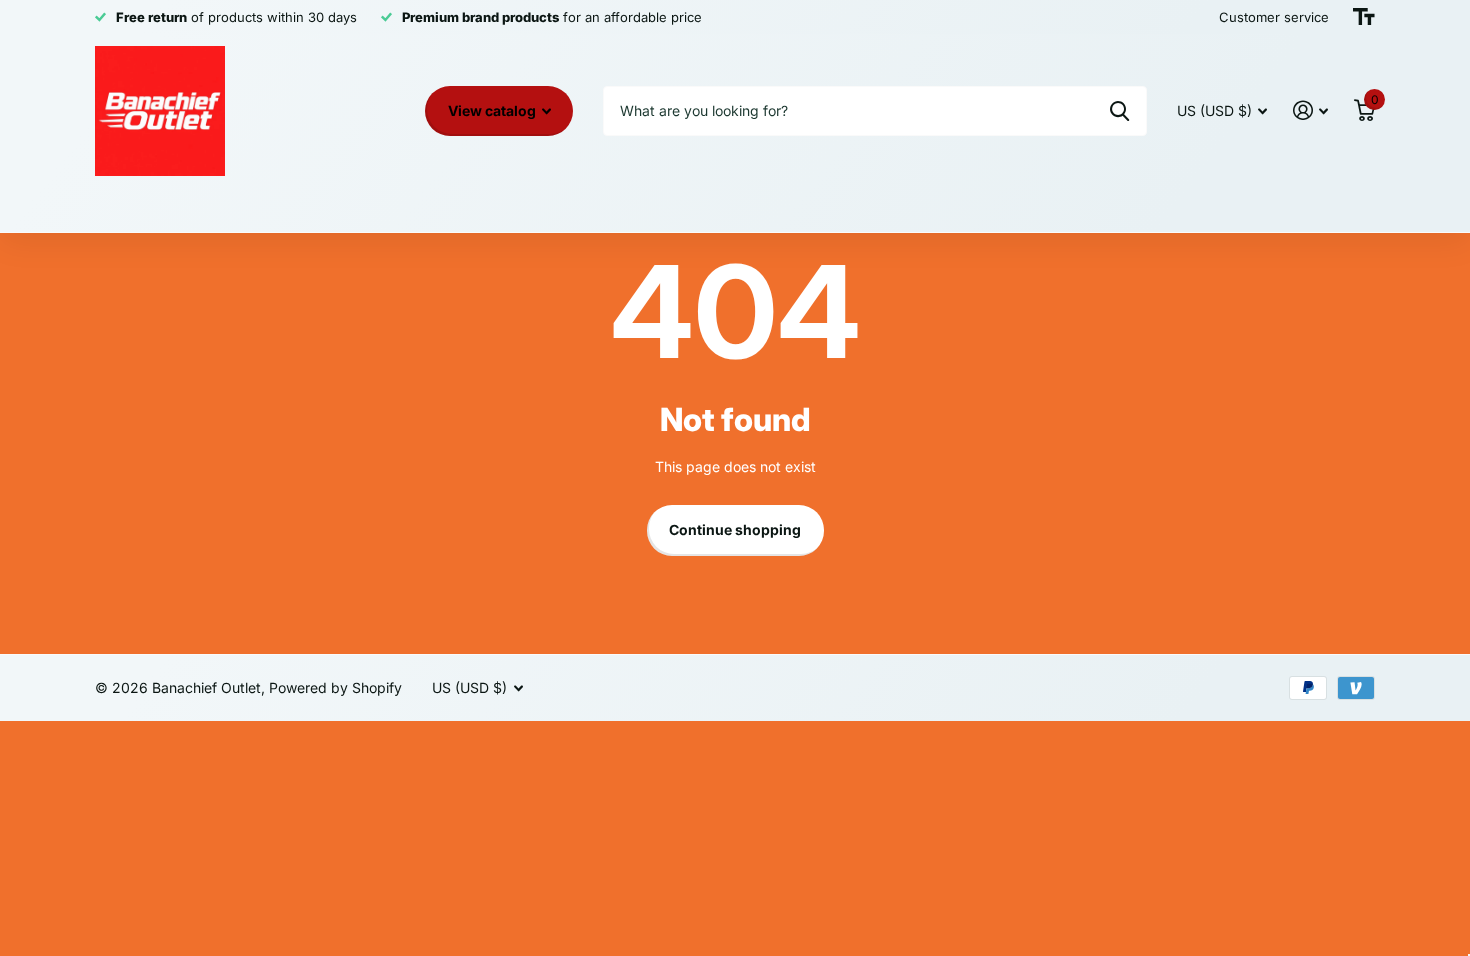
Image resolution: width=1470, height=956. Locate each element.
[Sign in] (1310, 110)
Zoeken (1119, 111)
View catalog (493, 110)
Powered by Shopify (335, 687)
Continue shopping (735, 529)
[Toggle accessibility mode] (1364, 17)
